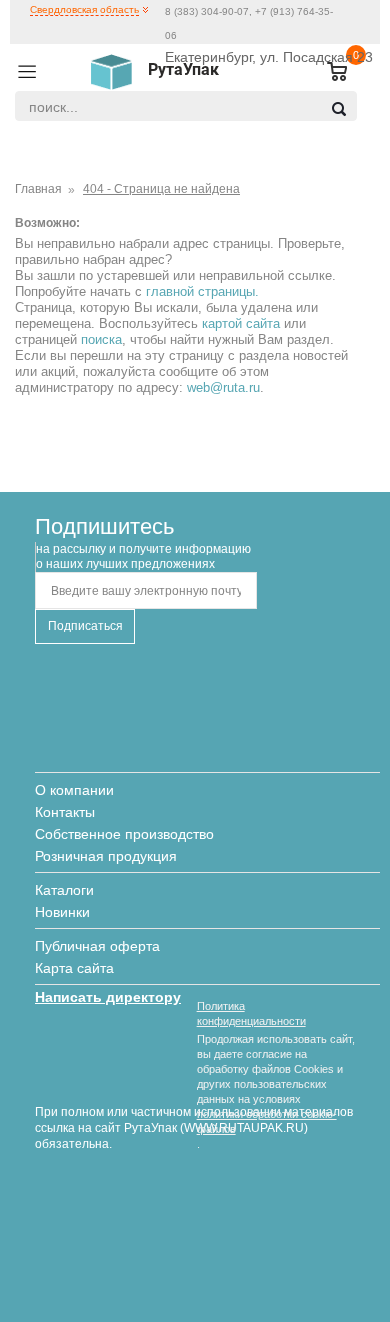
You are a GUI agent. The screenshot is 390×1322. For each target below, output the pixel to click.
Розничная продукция (106, 856)
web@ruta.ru (223, 387)
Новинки (62, 912)
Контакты (65, 812)
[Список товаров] (328, 72)
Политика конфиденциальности (251, 1013)
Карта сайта (74, 968)
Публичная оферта (97, 946)
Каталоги (64, 890)
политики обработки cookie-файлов (267, 1121)
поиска (101, 339)
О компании (74, 790)
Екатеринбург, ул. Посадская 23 (269, 57)
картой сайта (241, 323)
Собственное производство (124, 834)
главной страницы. (202, 291)
